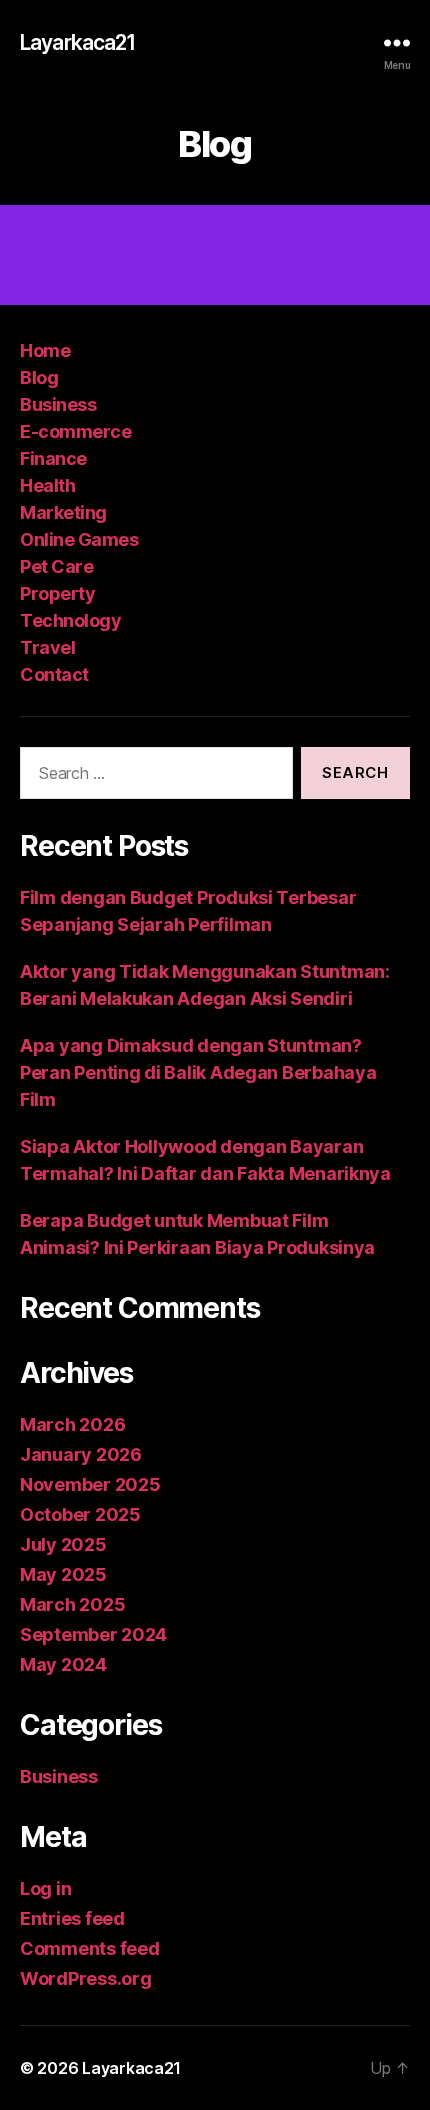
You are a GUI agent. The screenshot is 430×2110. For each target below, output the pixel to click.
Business (58, 404)
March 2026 (72, 1424)
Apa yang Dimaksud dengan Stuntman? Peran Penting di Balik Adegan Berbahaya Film (198, 1072)
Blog (39, 377)
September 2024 (93, 1634)
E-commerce (75, 431)
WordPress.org (86, 1978)
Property (57, 593)
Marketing (63, 512)
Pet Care (56, 566)
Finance (53, 458)
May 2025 (63, 1574)
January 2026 (81, 1454)
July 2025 (63, 1544)
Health (47, 485)
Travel (47, 647)
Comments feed (90, 1948)
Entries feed (72, 1918)
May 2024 (63, 1664)
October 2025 (80, 1514)
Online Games (79, 539)
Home (45, 350)
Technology (70, 620)
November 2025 (90, 1484)
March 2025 (72, 1604)
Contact (54, 674)
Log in (45, 1888)
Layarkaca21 (77, 42)
